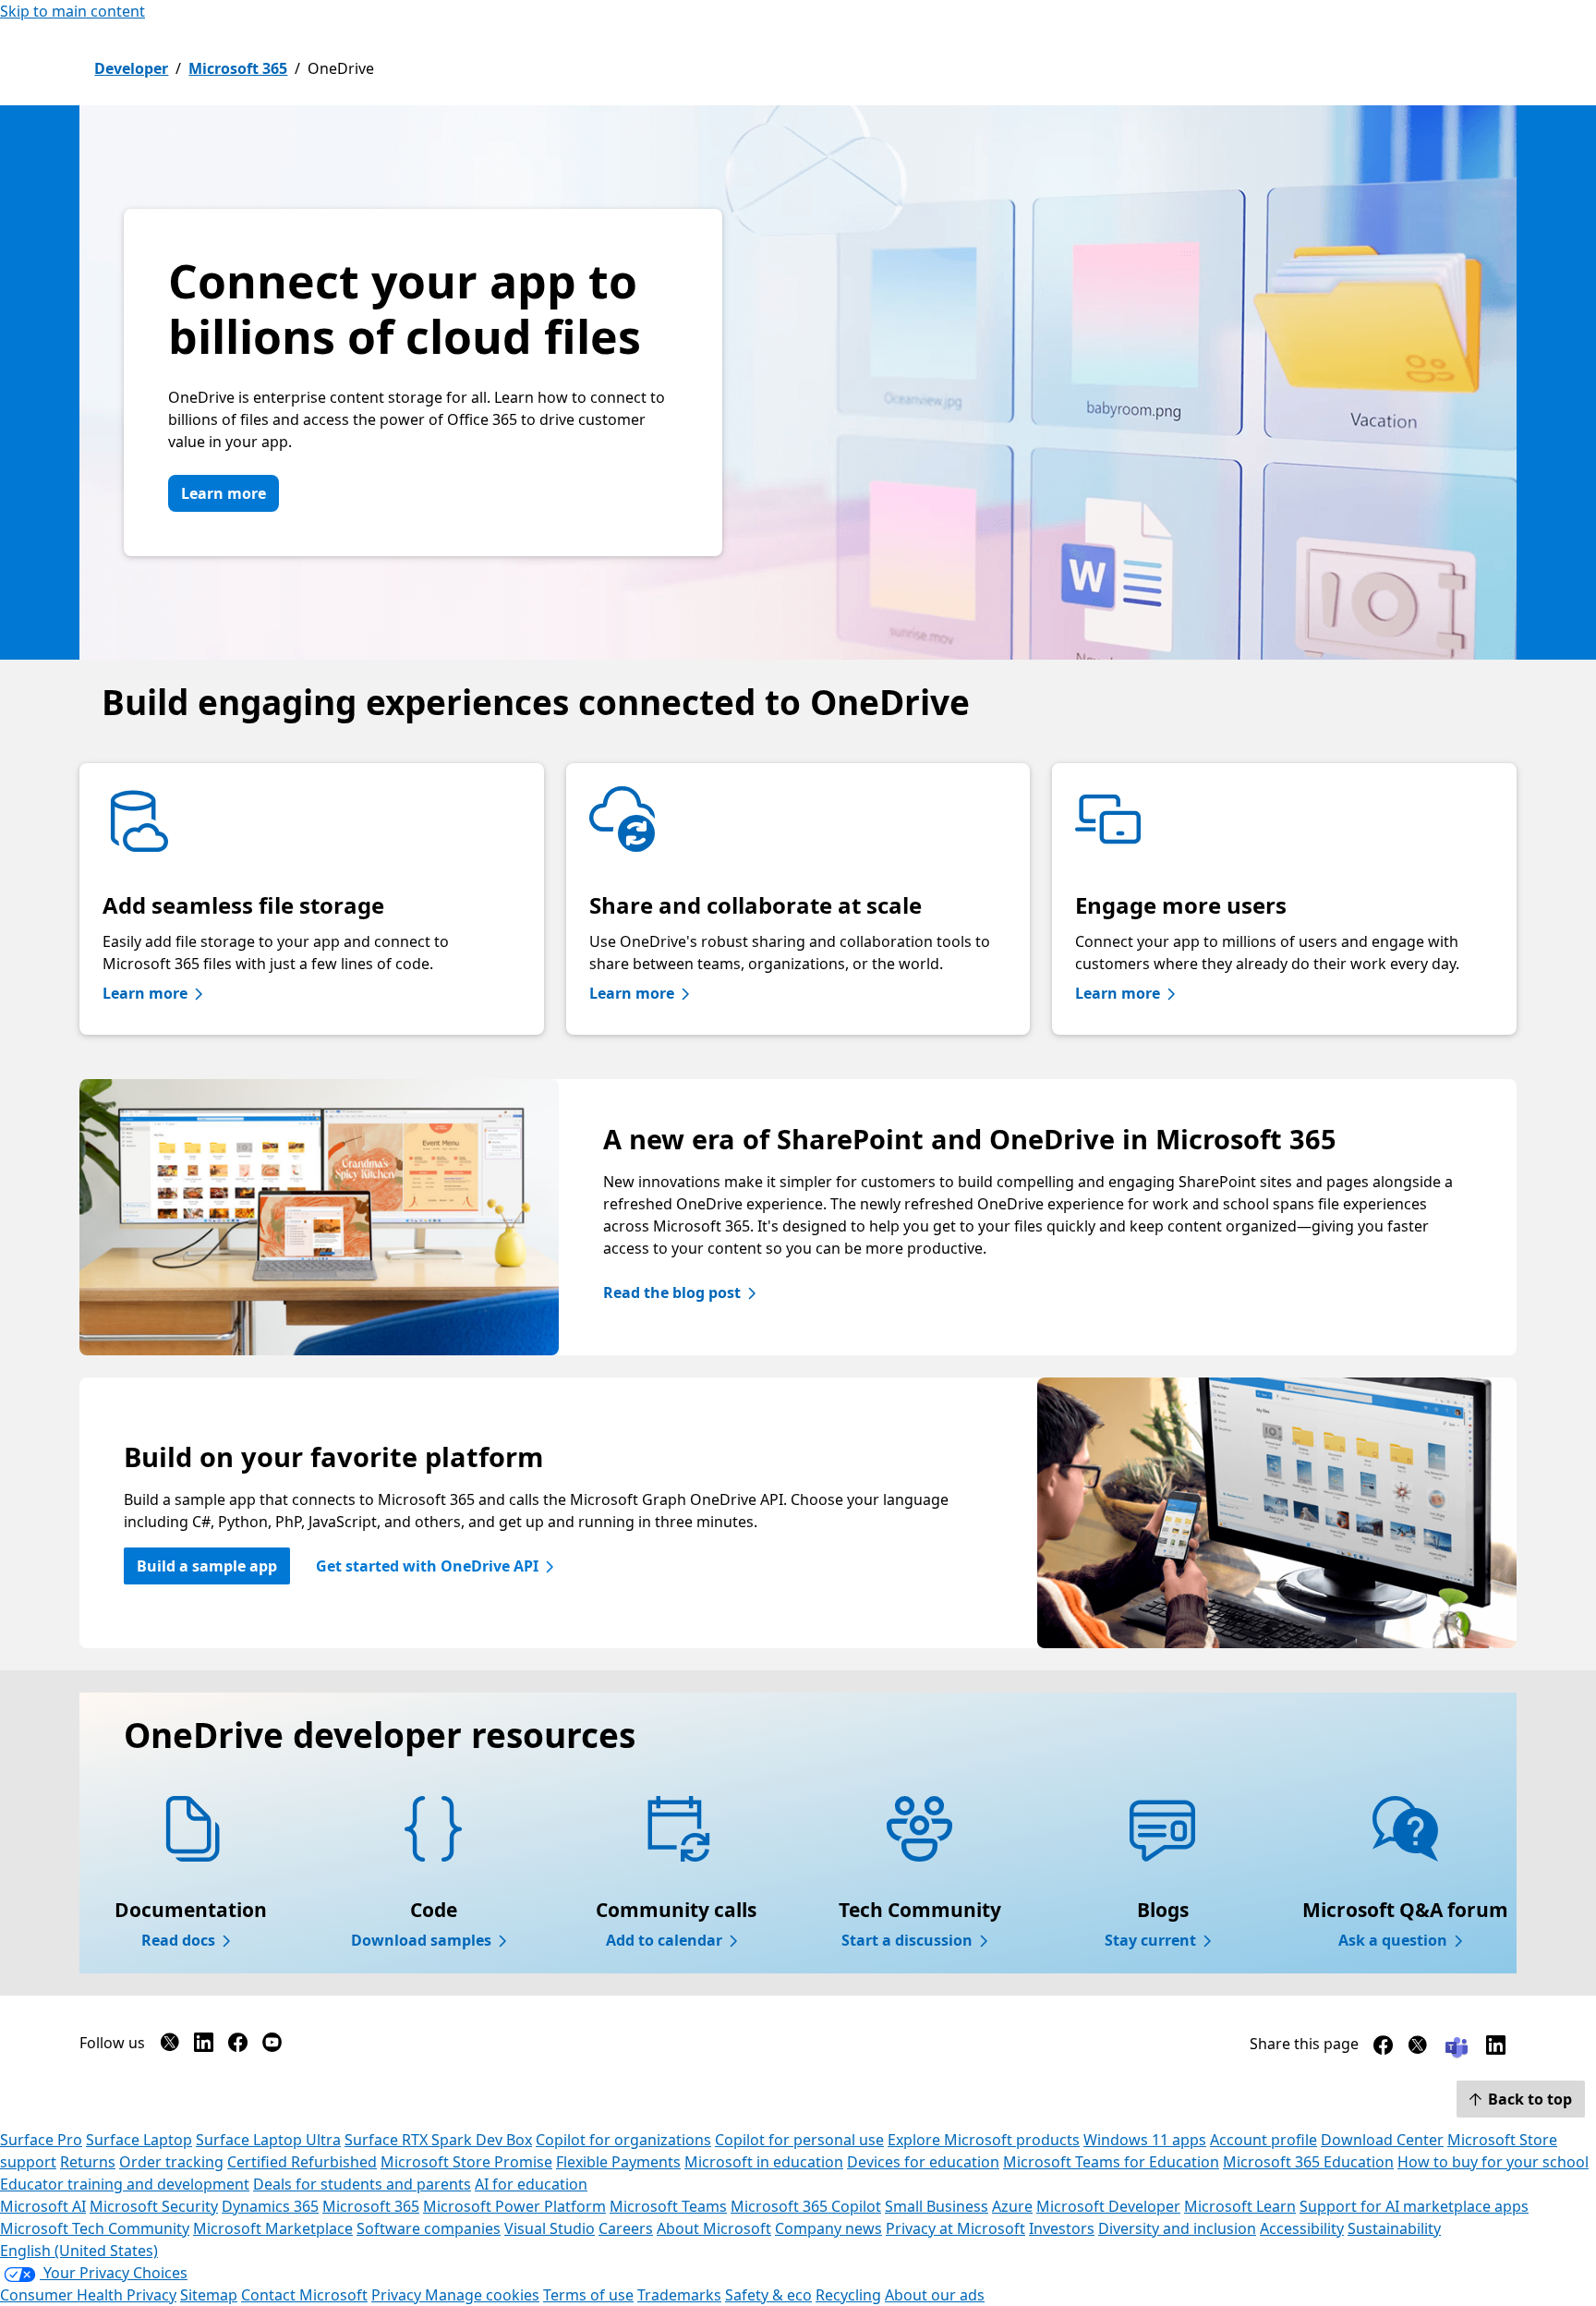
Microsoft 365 (238, 68)
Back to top (1530, 2099)
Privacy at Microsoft (955, 2228)
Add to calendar (664, 1940)
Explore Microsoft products (984, 2140)
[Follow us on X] (169, 2046)
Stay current (1150, 1940)
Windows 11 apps (1145, 2140)
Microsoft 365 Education (1308, 2162)
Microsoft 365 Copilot (806, 2206)
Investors (1062, 2228)
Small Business (937, 2206)
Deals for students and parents (362, 2184)
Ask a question (1393, 1940)
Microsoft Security (154, 2206)
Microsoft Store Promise (466, 2162)
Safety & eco (768, 2295)
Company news (828, 2228)
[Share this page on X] (1417, 2049)
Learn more (224, 493)
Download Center (1382, 2140)
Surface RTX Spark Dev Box (438, 2140)
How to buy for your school (1493, 2162)
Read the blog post (672, 1293)
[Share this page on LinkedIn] (1496, 2049)
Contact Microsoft (304, 2295)
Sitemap (209, 2295)
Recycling (848, 2295)
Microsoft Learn (1240, 2206)
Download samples (421, 1940)
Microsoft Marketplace (273, 2228)
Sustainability (1394, 2228)
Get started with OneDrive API (427, 1566)
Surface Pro (41, 2140)
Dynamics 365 (270, 2206)
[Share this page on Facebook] (1383, 2049)
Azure (1012, 2206)
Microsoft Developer (1108, 2206)
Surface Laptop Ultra (268, 2140)
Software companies (429, 2228)
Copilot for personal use (799, 2140)
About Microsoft (714, 2228)
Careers (626, 2228)
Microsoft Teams (668, 2206)
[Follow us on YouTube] (272, 2046)
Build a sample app (207, 1566)
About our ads (935, 2295)
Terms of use (588, 2295)
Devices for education (923, 2162)
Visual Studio (550, 2228)
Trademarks (679, 2295)
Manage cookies (482, 2295)
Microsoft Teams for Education (1111, 2162)
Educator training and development (125, 2184)
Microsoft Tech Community (95, 2228)
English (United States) (79, 2251)
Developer (131, 68)
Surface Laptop (139, 2140)
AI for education (531, 2184)
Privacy (398, 2295)
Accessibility (1302, 2228)
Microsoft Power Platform (514, 2206)
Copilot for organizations (623, 2140)
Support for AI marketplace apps (1414, 2206)
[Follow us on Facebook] (238, 2046)
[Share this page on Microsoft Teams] (1457, 2045)
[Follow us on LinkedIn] (204, 2046)
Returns (88, 2162)
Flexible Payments (618, 2162)
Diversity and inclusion (1177, 2228)
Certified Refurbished (302, 2162)
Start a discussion (907, 1940)
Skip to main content (73, 11)
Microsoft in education (764, 2162)
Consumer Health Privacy (88, 2295)
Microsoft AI (43, 2206)
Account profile (1263, 2140)
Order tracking (171, 2162)
